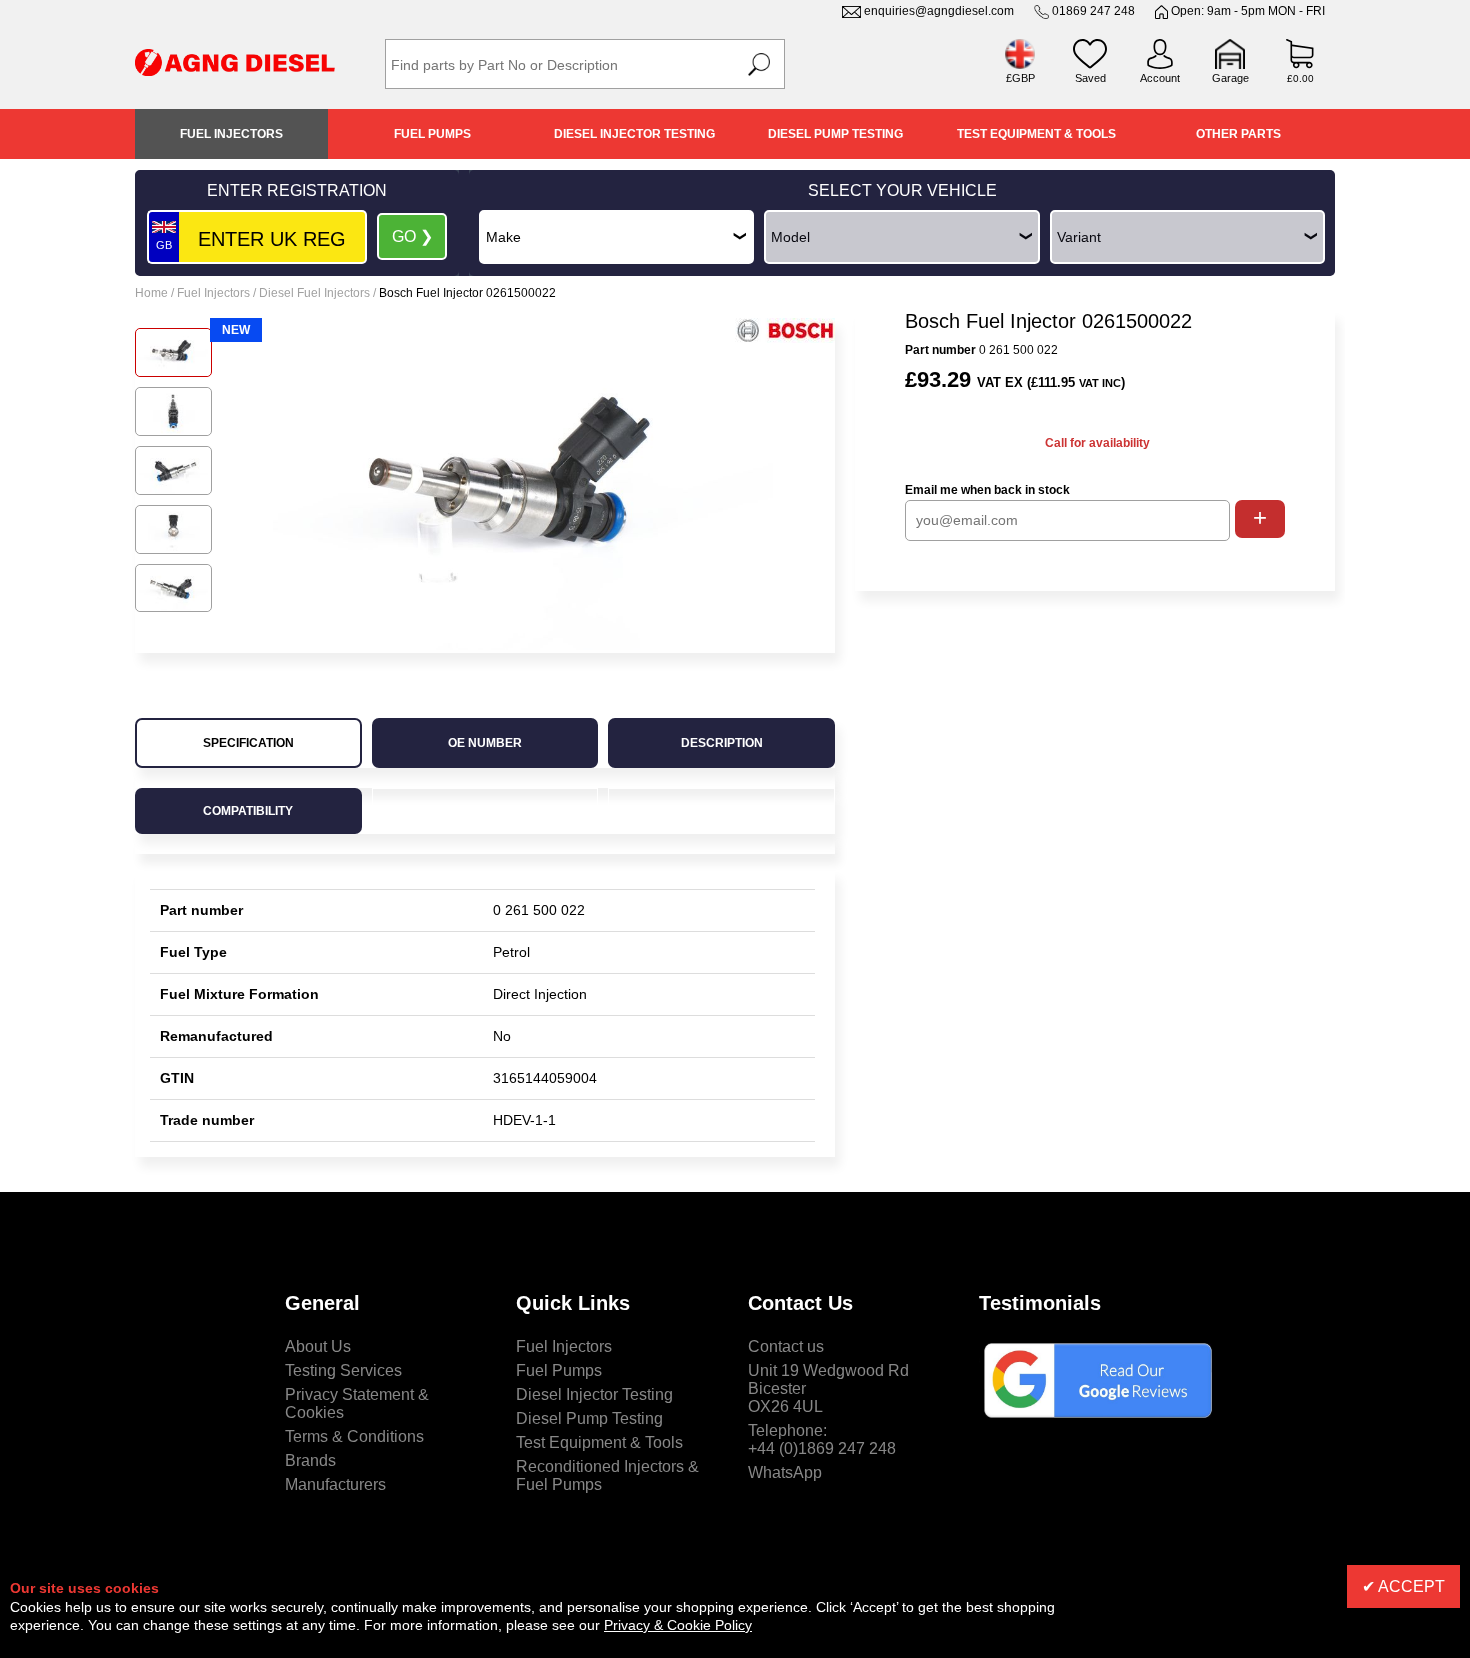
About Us (318, 1346)
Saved (1090, 78)
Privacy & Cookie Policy (678, 1625)
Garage (1230, 78)
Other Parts (1238, 134)
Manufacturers (335, 1484)
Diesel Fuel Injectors (314, 293)
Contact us (786, 1346)
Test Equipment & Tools (1036, 134)
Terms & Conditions (354, 1436)
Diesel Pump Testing (835, 134)
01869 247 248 (1093, 11)
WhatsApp (785, 1472)
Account (1160, 78)
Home (151, 293)
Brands (310, 1460)
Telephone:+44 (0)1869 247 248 (822, 1439)
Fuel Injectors (231, 134)
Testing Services (343, 1370)
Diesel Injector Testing (634, 134)
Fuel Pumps (432, 134)
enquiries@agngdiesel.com (939, 11)
